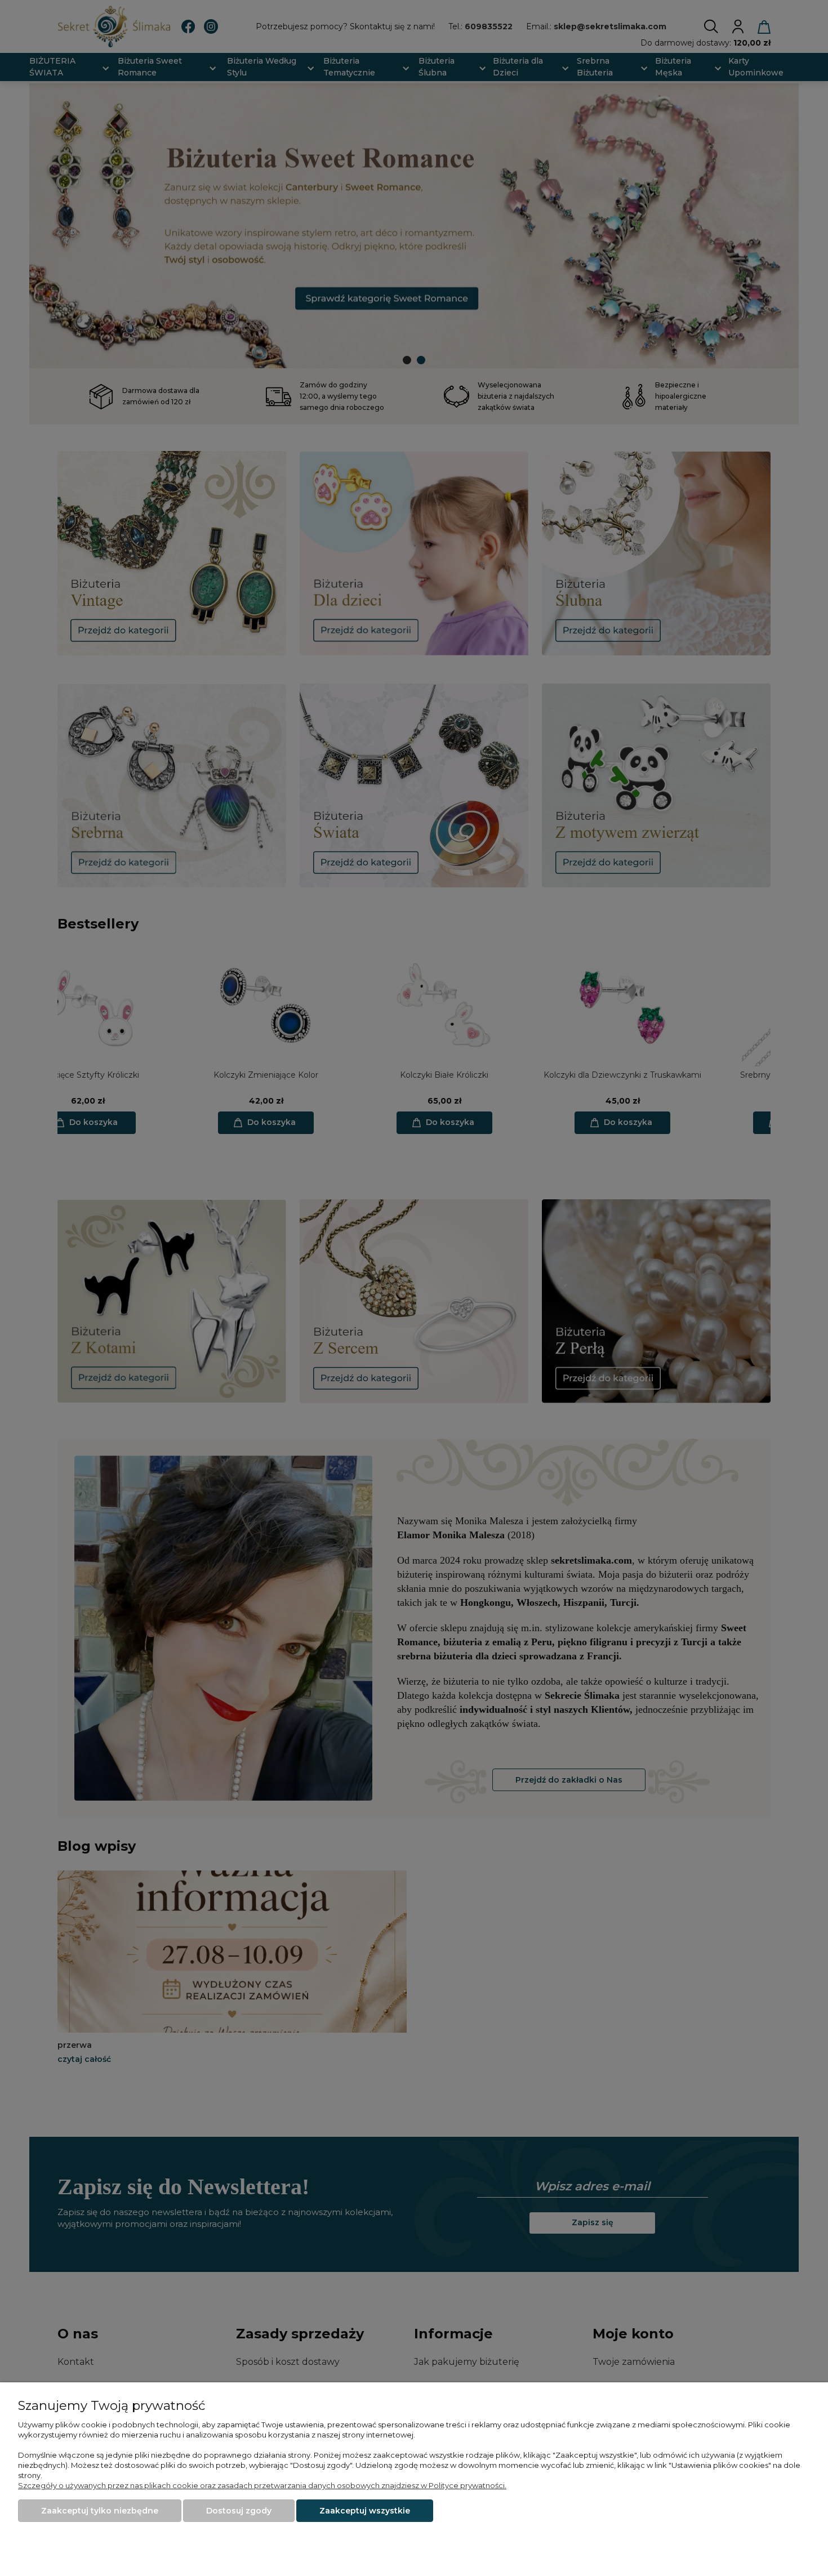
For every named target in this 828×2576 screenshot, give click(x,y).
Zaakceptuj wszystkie (365, 2511)
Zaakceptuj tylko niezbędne (100, 2511)
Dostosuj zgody (239, 2511)
